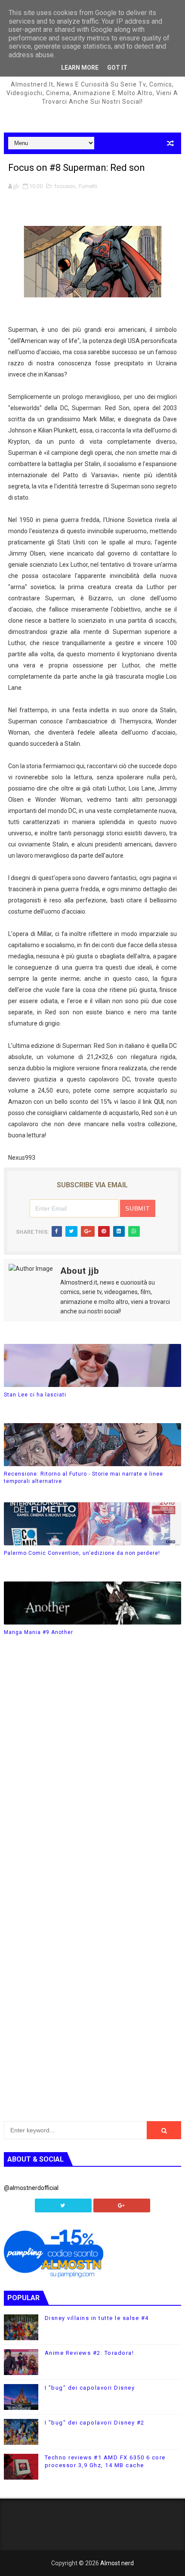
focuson (65, 186)
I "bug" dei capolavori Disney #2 (95, 2423)
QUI (159, 1102)
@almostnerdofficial (31, 2188)
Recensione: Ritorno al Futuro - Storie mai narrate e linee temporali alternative (83, 1478)
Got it (117, 68)
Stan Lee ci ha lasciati (35, 1395)
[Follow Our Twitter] (63, 2205)
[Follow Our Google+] (122, 2205)
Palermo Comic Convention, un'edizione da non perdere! (82, 1553)
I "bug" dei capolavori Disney (90, 2388)
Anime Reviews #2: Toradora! (89, 2353)
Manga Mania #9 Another (39, 1632)
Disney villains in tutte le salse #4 (97, 2318)
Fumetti (88, 186)
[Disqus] (93, 1776)
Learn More (80, 68)
